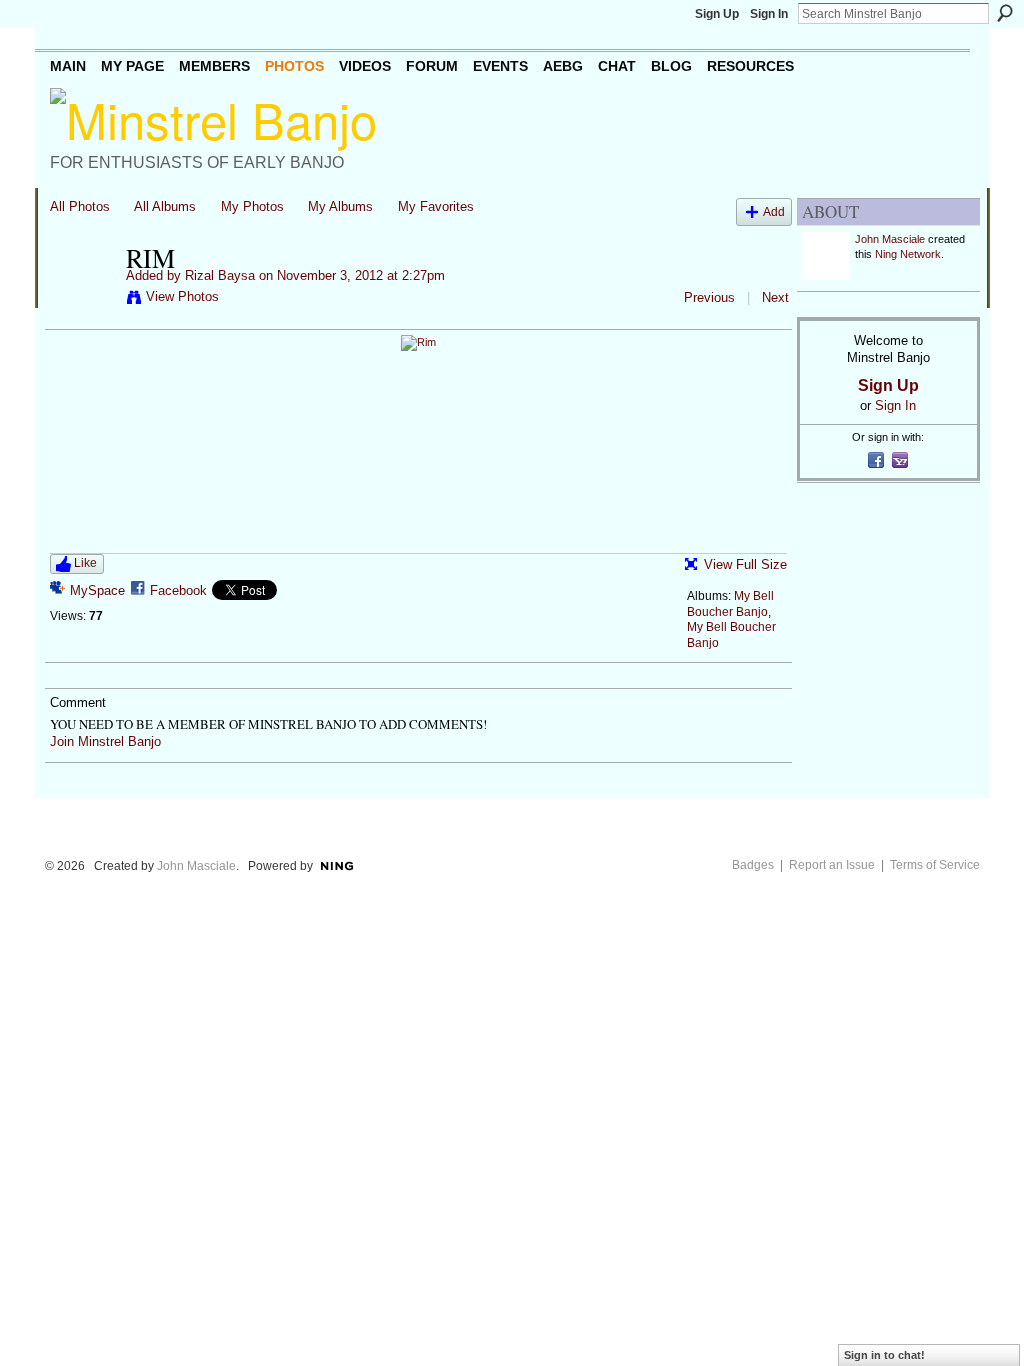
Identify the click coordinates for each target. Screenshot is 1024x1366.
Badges (753, 865)
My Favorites (436, 206)
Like (85, 563)
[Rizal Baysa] (82, 300)
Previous (709, 297)
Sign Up (717, 14)
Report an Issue (832, 865)
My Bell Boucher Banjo (730, 604)
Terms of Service (935, 865)
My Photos (252, 206)
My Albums (340, 206)
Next (775, 297)
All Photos (80, 206)
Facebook (178, 590)
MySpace (97, 590)
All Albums (165, 206)
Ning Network (908, 254)
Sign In (769, 14)
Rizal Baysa (220, 275)
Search (1005, 13)
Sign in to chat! (884, 1355)
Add (774, 211)
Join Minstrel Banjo (105, 741)
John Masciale (890, 239)
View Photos (182, 296)
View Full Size (745, 564)
